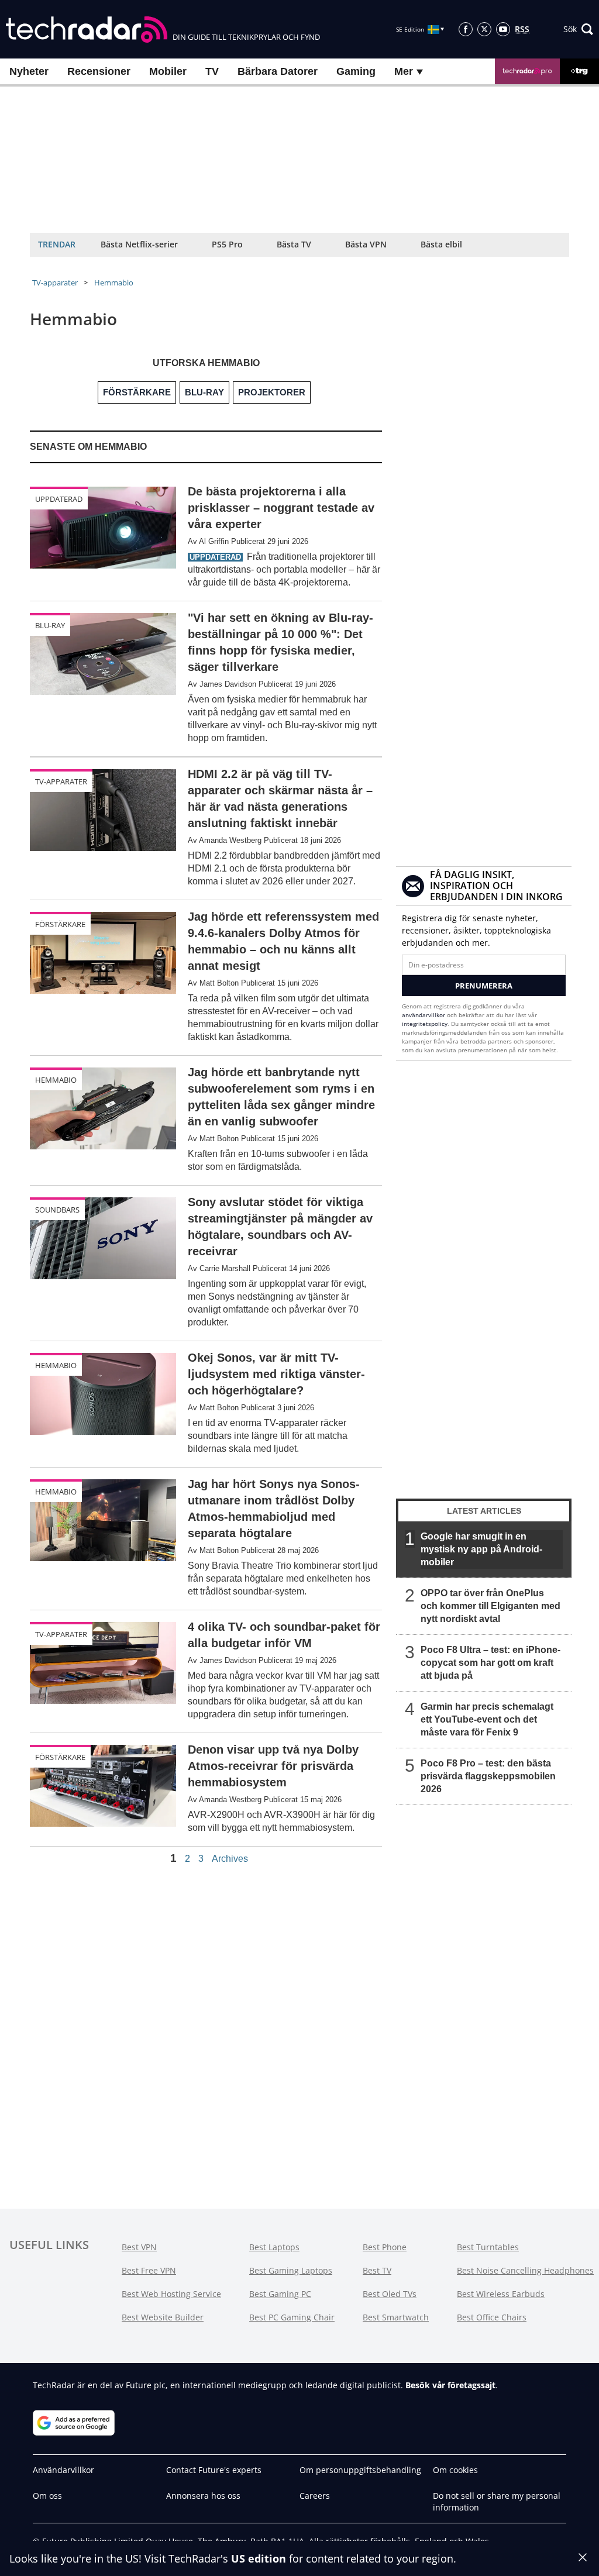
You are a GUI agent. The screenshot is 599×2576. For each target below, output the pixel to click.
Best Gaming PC (280, 2294)
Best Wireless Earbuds (501, 2294)
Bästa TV (294, 244)
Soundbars (57, 1210)
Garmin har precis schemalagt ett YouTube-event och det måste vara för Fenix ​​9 (487, 1719)
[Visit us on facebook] (466, 29)
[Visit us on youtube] (503, 29)
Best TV (377, 2270)
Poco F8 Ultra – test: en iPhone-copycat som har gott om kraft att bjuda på (490, 1663)
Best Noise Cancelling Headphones (525, 2270)
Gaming (356, 71)
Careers (315, 2496)
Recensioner (99, 71)
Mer (405, 71)
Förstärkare (60, 924)
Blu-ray (50, 625)
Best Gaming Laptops (291, 2270)
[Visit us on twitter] (484, 29)
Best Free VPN (149, 2270)
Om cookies (455, 2470)
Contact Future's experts (214, 2470)
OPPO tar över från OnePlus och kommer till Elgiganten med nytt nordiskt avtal (490, 1606)
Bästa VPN (366, 244)
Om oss (47, 2496)
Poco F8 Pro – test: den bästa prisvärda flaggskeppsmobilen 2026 (488, 1776)
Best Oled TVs (390, 2294)
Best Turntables (488, 2247)
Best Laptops (274, 2247)
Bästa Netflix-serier (139, 244)
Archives (230, 1859)
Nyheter (29, 71)
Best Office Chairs (492, 2317)
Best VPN (139, 2247)
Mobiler (168, 71)
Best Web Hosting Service (171, 2294)
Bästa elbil (441, 244)
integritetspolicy (425, 1024)
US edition (259, 2558)
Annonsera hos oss (203, 2496)
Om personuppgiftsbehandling (360, 2470)
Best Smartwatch (396, 2317)
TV (212, 71)
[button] (578, 29)
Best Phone (385, 2247)
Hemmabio (114, 283)
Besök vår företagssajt (450, 2385)
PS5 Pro (227, 244)
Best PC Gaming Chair (292, 2317)
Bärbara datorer (278, 71)
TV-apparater (55, 283)
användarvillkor (424, 1015)
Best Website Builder (163, 2317)
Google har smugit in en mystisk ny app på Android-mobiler (481, 1549)
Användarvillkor (63, 2470)
